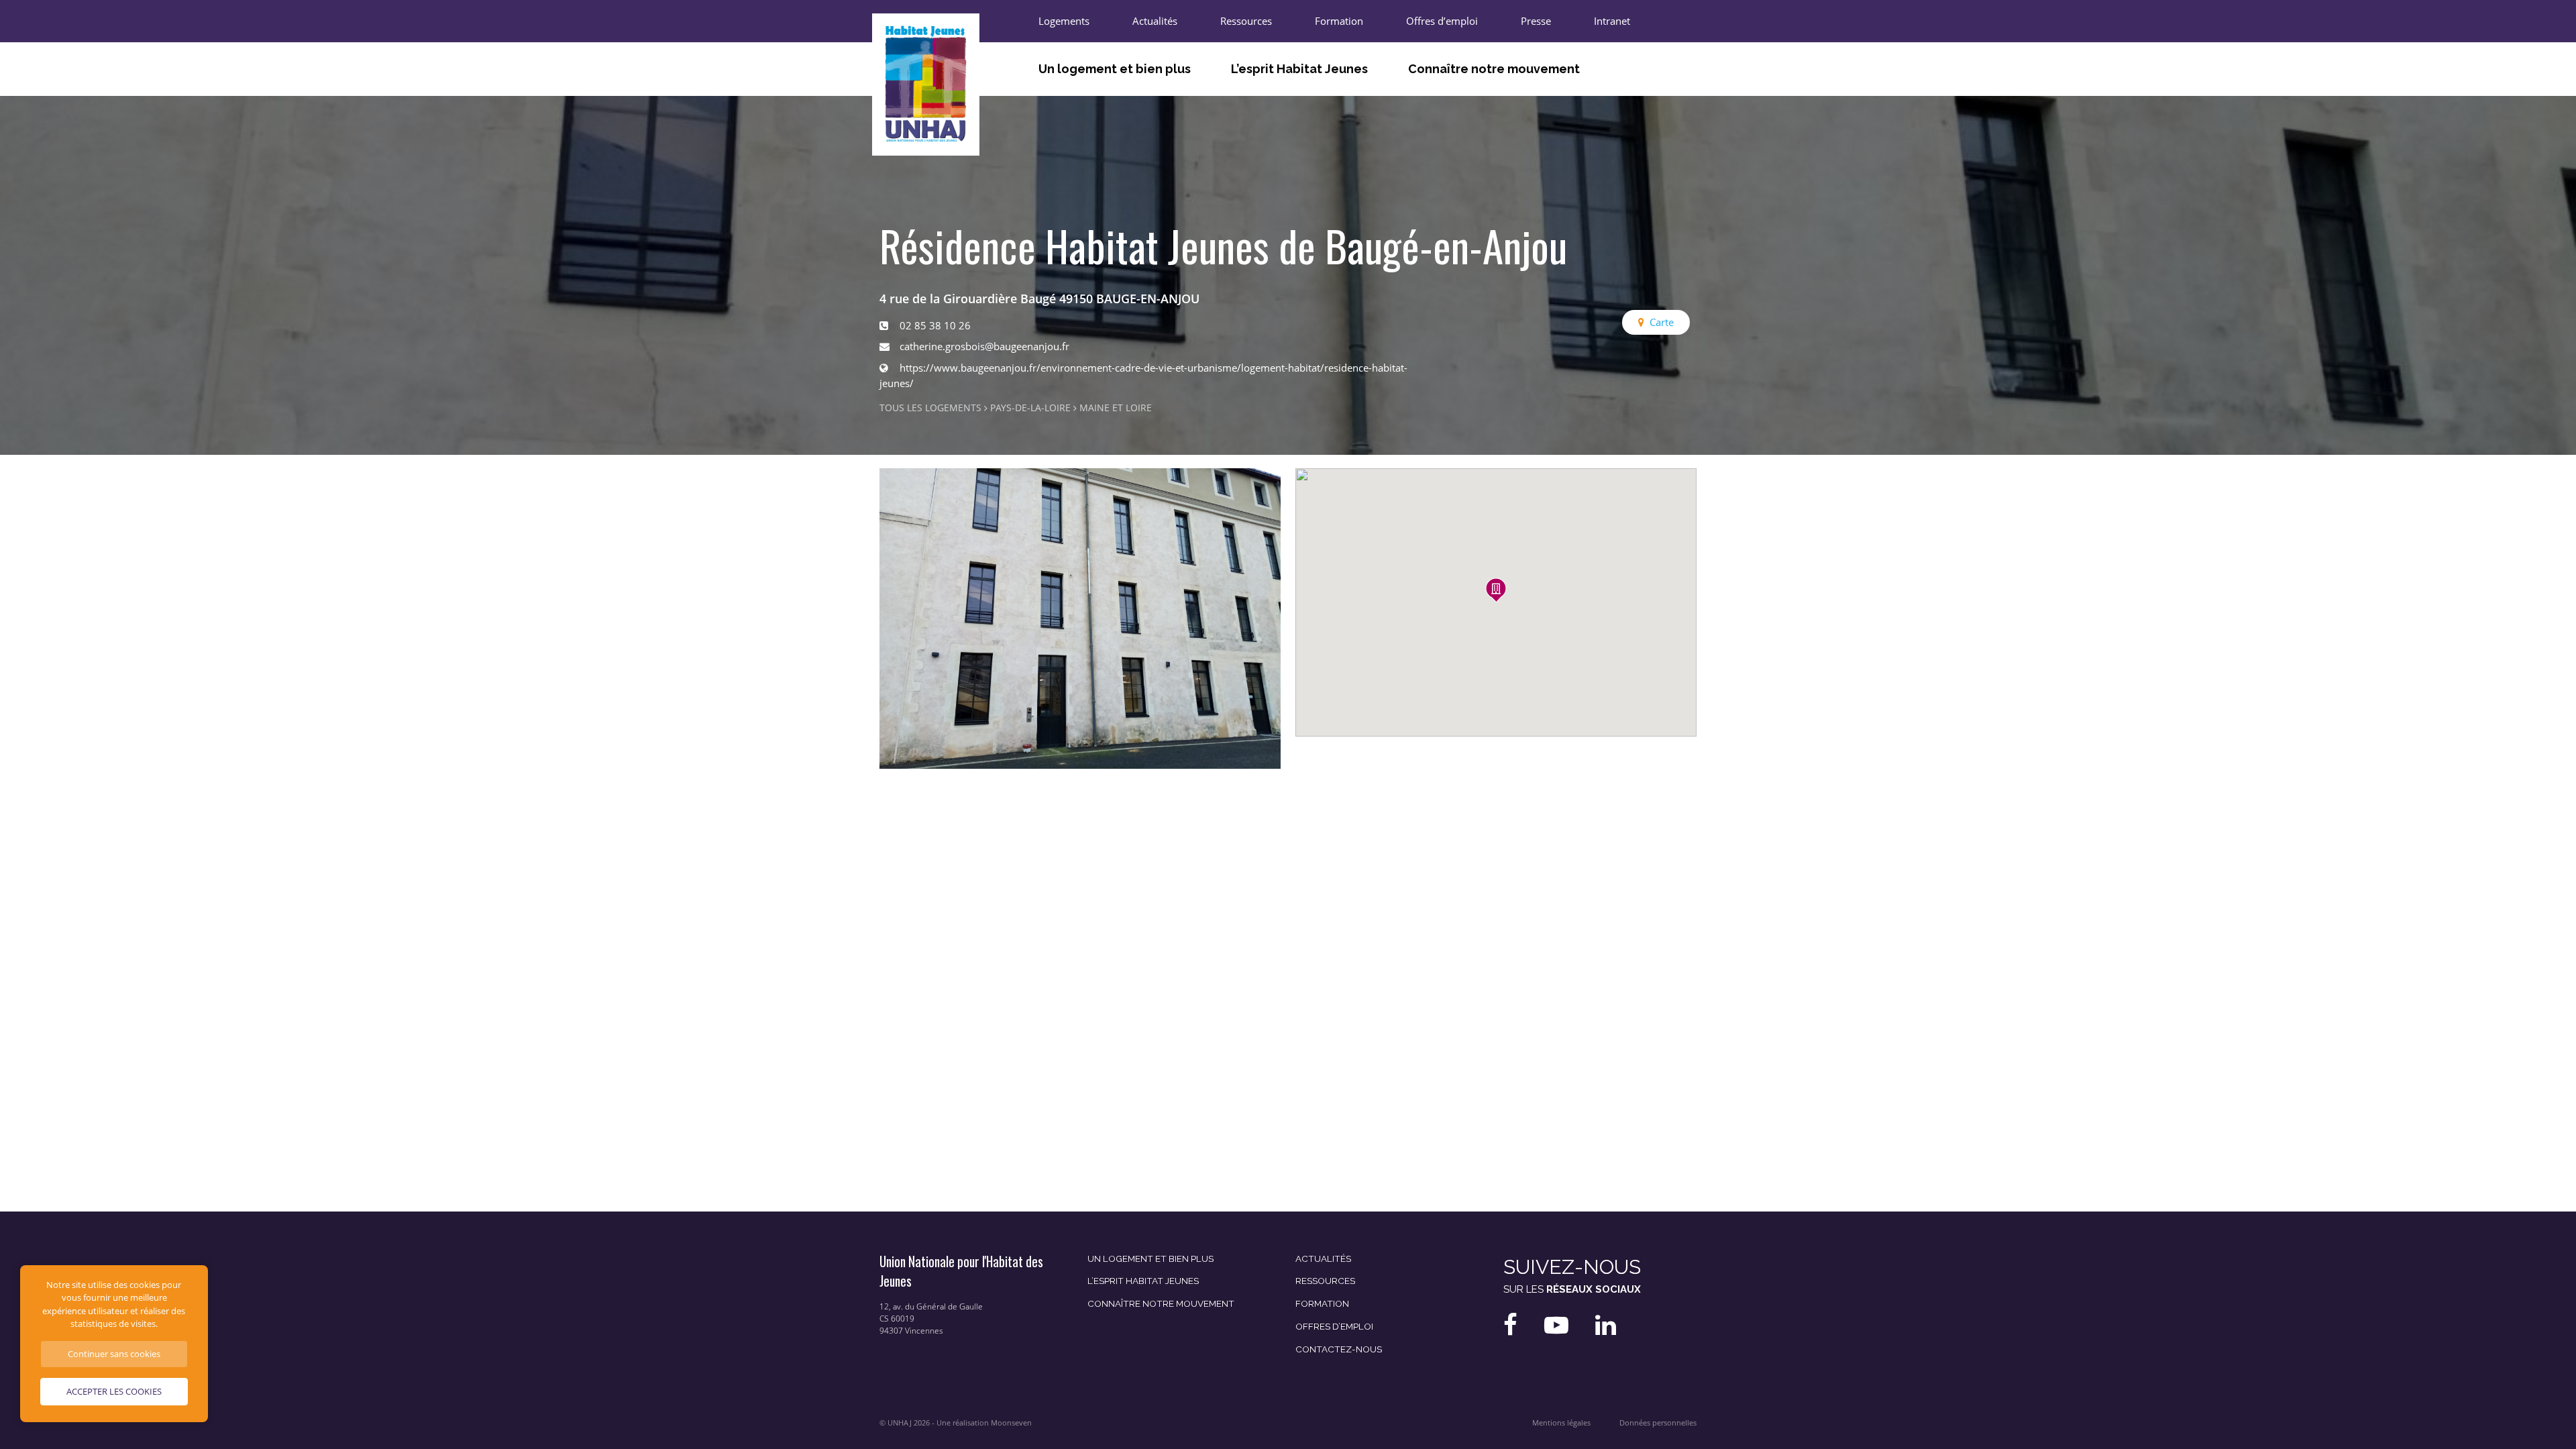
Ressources (1246, 21)
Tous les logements (930, 408)
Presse (1536, 21)
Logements (1064, 21)
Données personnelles (1658, 1423)
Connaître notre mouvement (1494, 69)
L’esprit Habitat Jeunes (1299, 69)
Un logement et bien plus (1115, 69)
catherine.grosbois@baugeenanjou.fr (984, 346)
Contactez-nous (1339, 1349)
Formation (1339, 21)
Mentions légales (1561, 1423)
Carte (1662, 322)
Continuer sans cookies (114, 1354)
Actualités (1155, 21)
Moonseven (1011, 1423)
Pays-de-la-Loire (1030, 408)
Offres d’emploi (1442, 21)
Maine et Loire (1116, 408)
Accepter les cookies (114, 1391)
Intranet (1612, 21)
